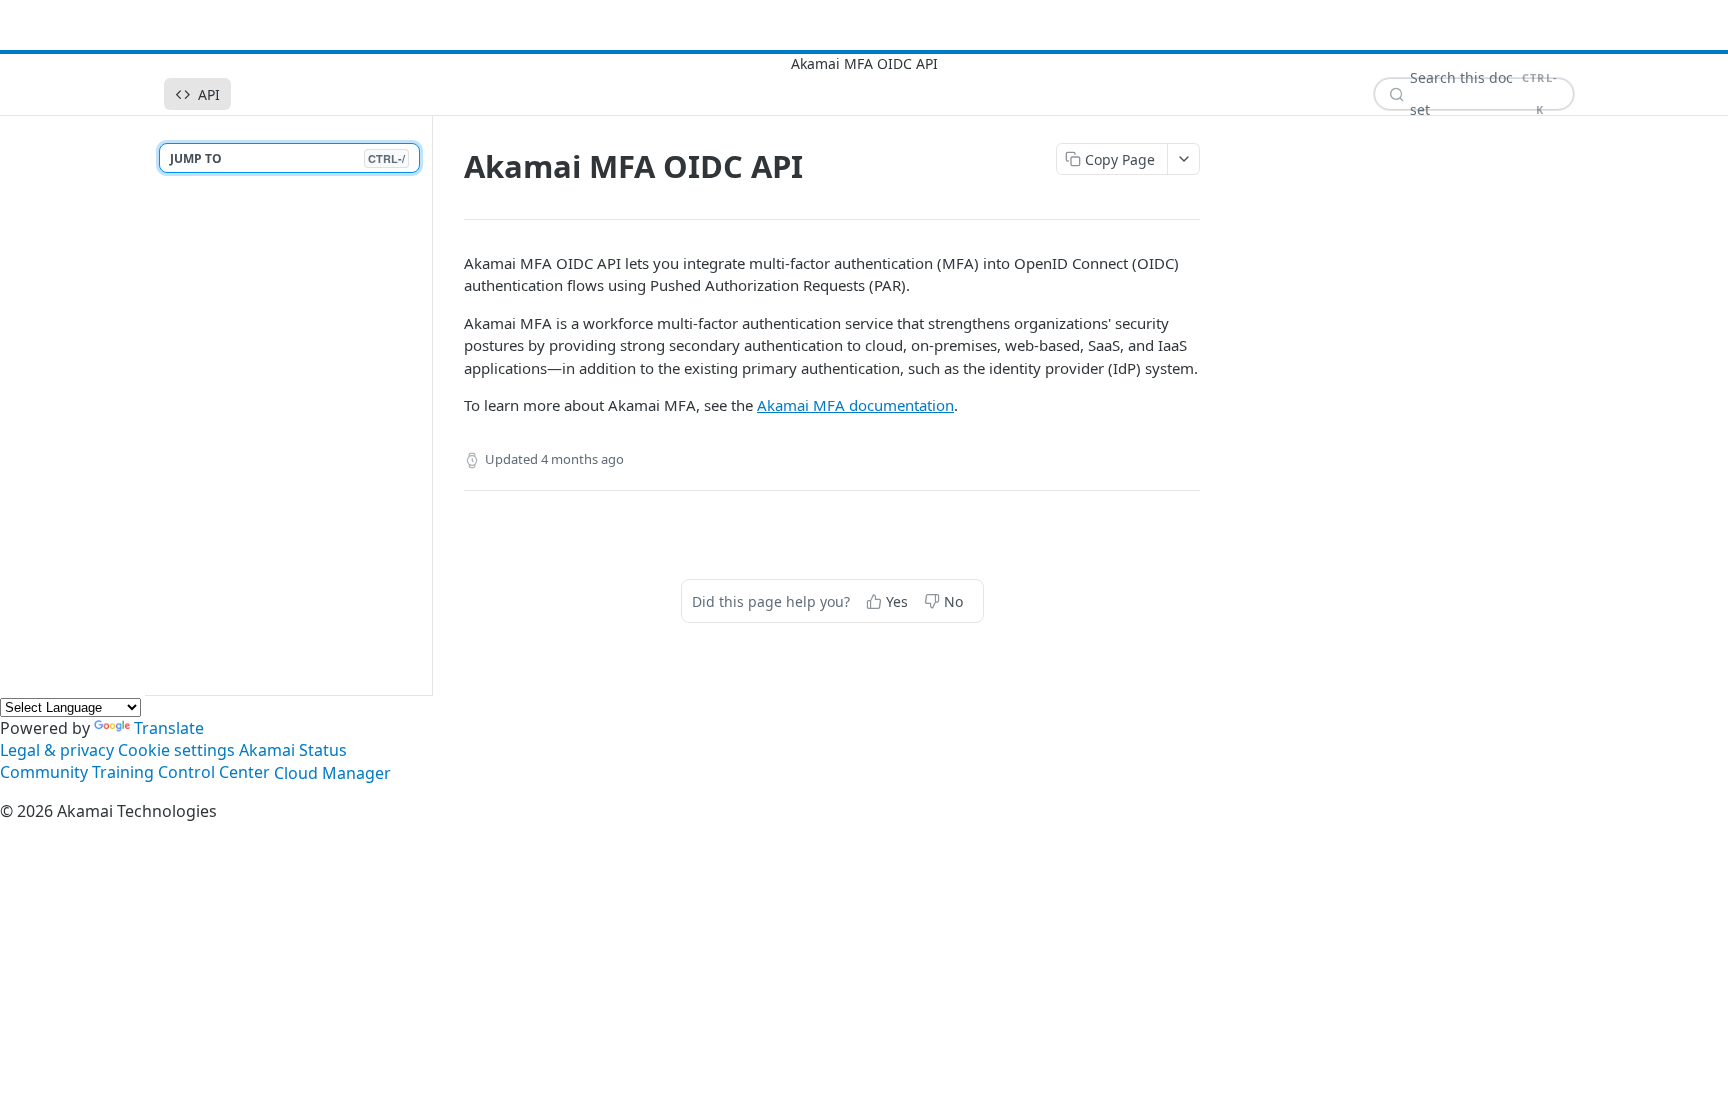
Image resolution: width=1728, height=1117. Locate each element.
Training (123, 773)
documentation (855, 405)
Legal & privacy (57, 750)
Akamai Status (293, 750)
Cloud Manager (332, 773)
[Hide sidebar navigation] (428, 405)
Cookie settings (176, 750)
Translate (169, 728)
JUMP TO (287, 158)
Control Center (214, 773)
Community (44, 773)
